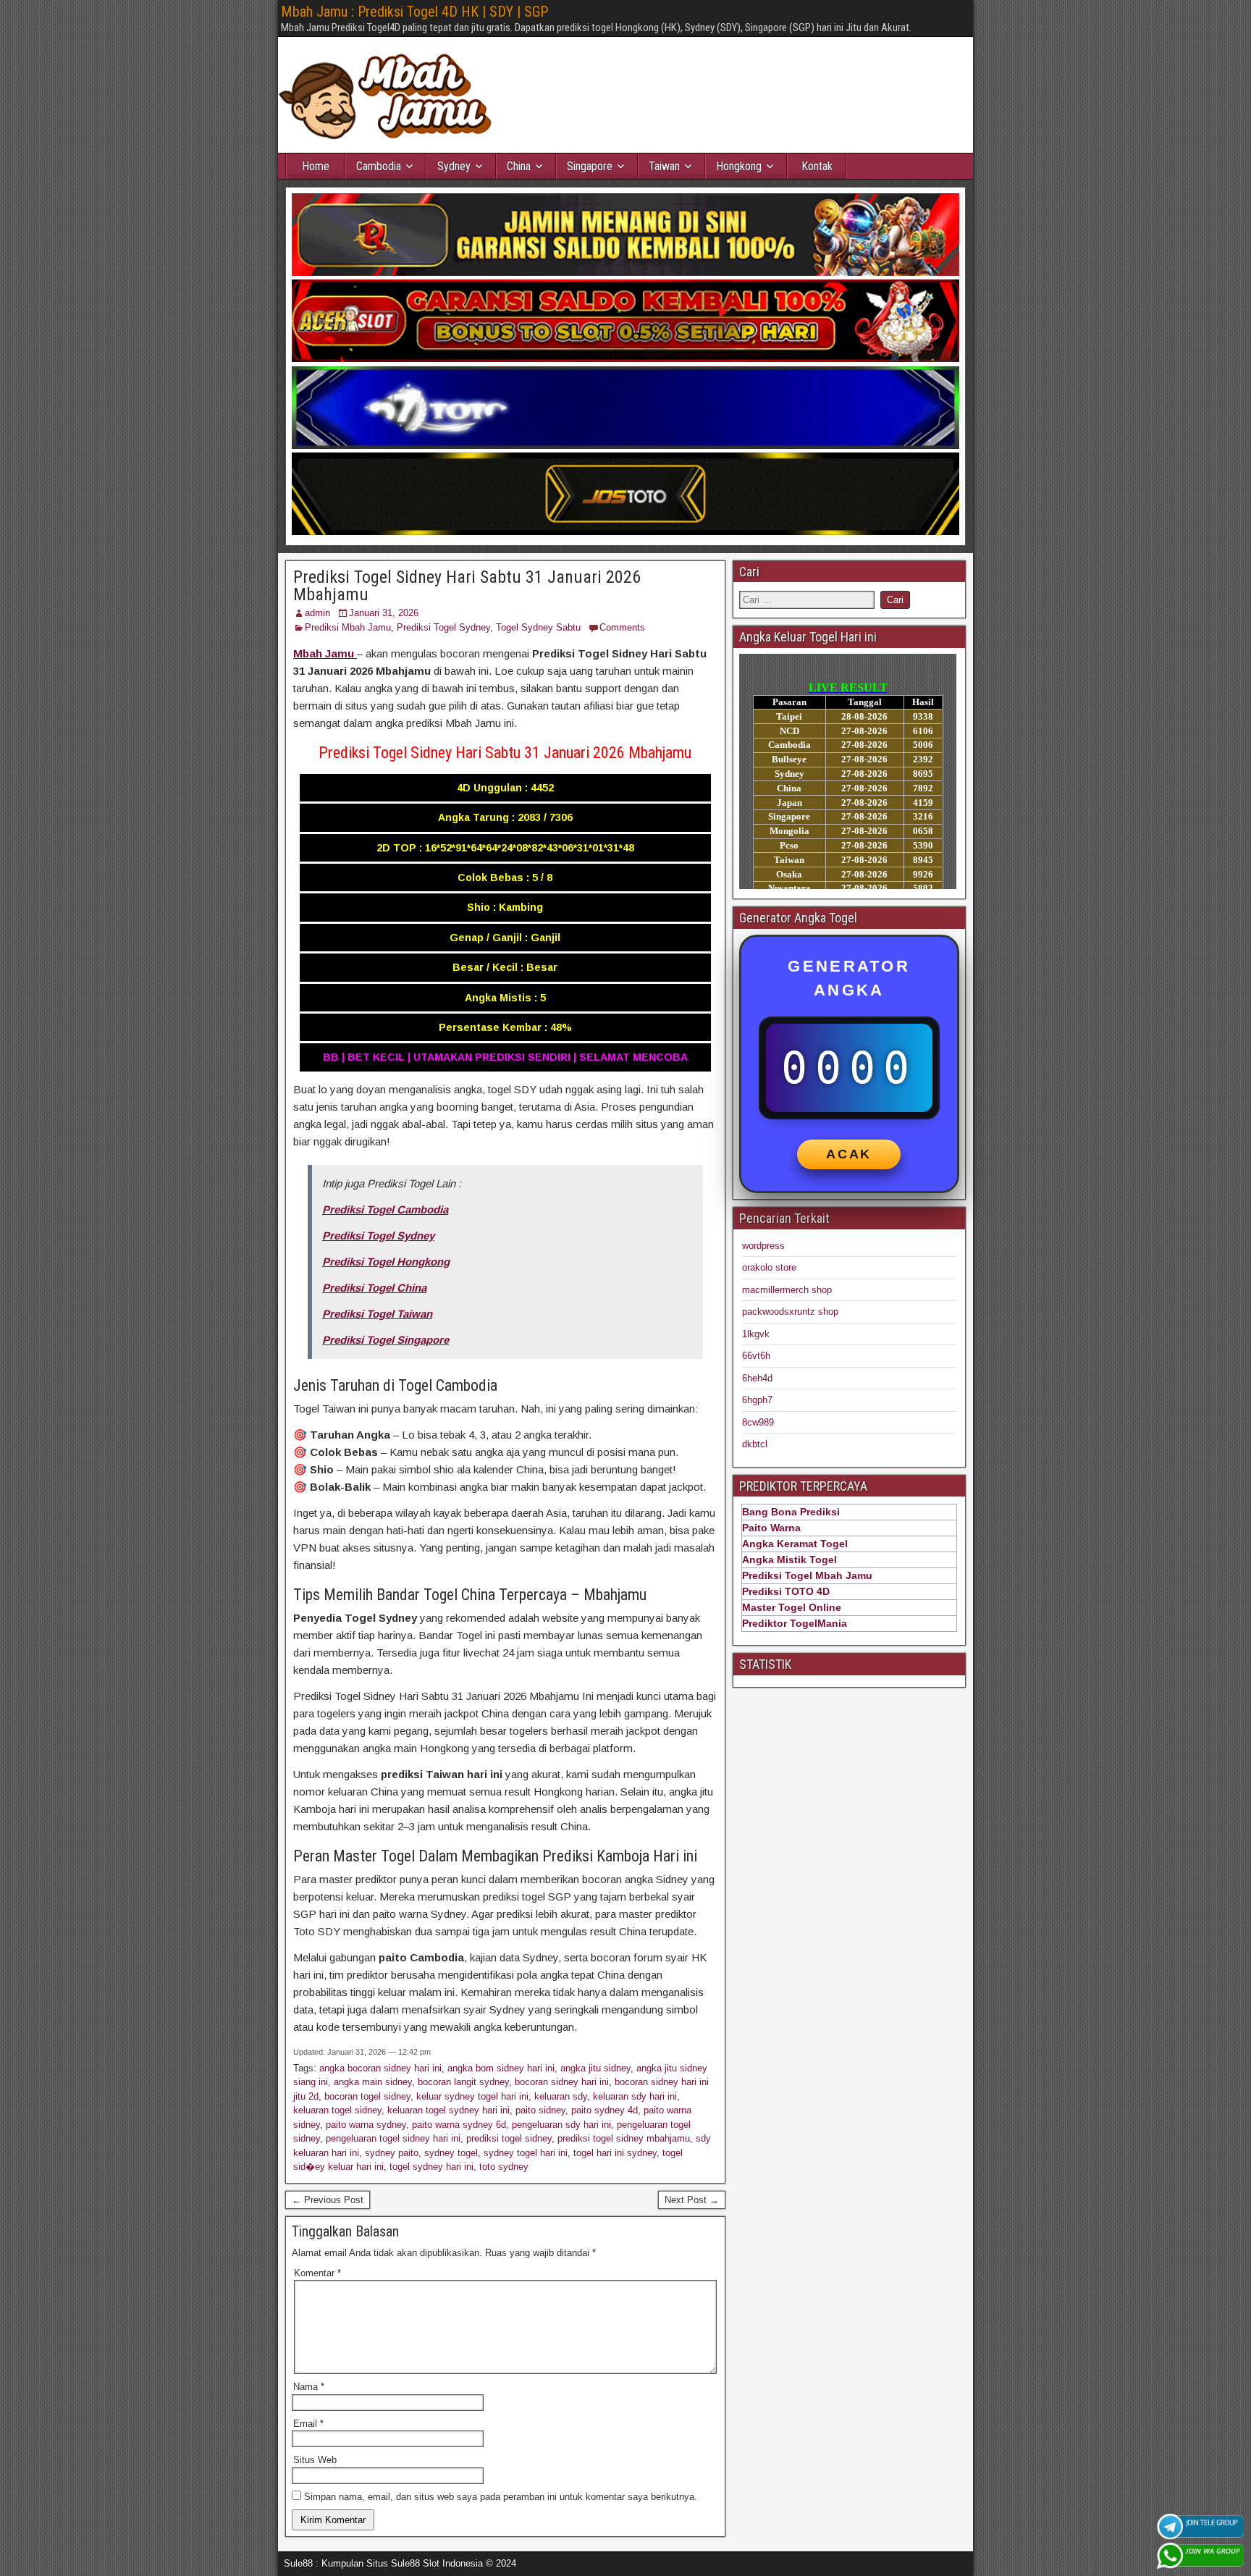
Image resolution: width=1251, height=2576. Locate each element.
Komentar (317, 2273)
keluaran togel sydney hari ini (448, 2110)
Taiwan (664, 166)
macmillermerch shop (787, 1290)
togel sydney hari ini (431, 2167)
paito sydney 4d (605, 2110)
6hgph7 (757, 1400)
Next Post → (692, 2200)
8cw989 (758, 1422)
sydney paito (392, 2153)
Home (316, 166)
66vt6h (756, 1356)
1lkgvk (756, 1334)
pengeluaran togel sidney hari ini (393, 2138)
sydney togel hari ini (526, 2153)
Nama (309, 2387)
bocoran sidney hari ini (562, 2082)
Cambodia (379, 166)
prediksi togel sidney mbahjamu (624, 2138)
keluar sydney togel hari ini (472, 2096)
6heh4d (757, 1378)
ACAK (849, 1154)
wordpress (763, 1246)
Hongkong (739, 166)
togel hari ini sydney (615, 2153)
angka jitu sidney (595, 2068)
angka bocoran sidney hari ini (380, 2068)
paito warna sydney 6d (459, 2125)
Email (308, 2424)
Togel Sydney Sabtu (538, 627)
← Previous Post (328, 2200)
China (519, 166)
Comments (622, 627)
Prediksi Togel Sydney (443, 627)
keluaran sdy (561, 2096)
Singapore (590, 166)
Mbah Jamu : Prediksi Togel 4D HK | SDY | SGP (414, 12)
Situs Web (315, 2460)
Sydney (454, 166)
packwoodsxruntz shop (790, 1312)
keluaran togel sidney (337, 2110)
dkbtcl (755, 1444)
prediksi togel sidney (509, 2138)
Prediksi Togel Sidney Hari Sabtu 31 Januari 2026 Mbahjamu (467, 586)
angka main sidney (373, 2082)
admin (317, 613)
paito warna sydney (366, 2125)
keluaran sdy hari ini (635, 2096)
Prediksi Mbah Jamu (348, 627)
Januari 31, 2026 (384, 613)
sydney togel (451, 2153)
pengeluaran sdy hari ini (561, 2125)
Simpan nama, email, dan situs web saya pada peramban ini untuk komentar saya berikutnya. (501, 2497)
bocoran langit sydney (463, 2082)
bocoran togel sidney (367, 2096)
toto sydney (504, 2167)
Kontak (817, 166)
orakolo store (769, 1267)
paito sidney (540, 2110)
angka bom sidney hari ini (501, 2068)
